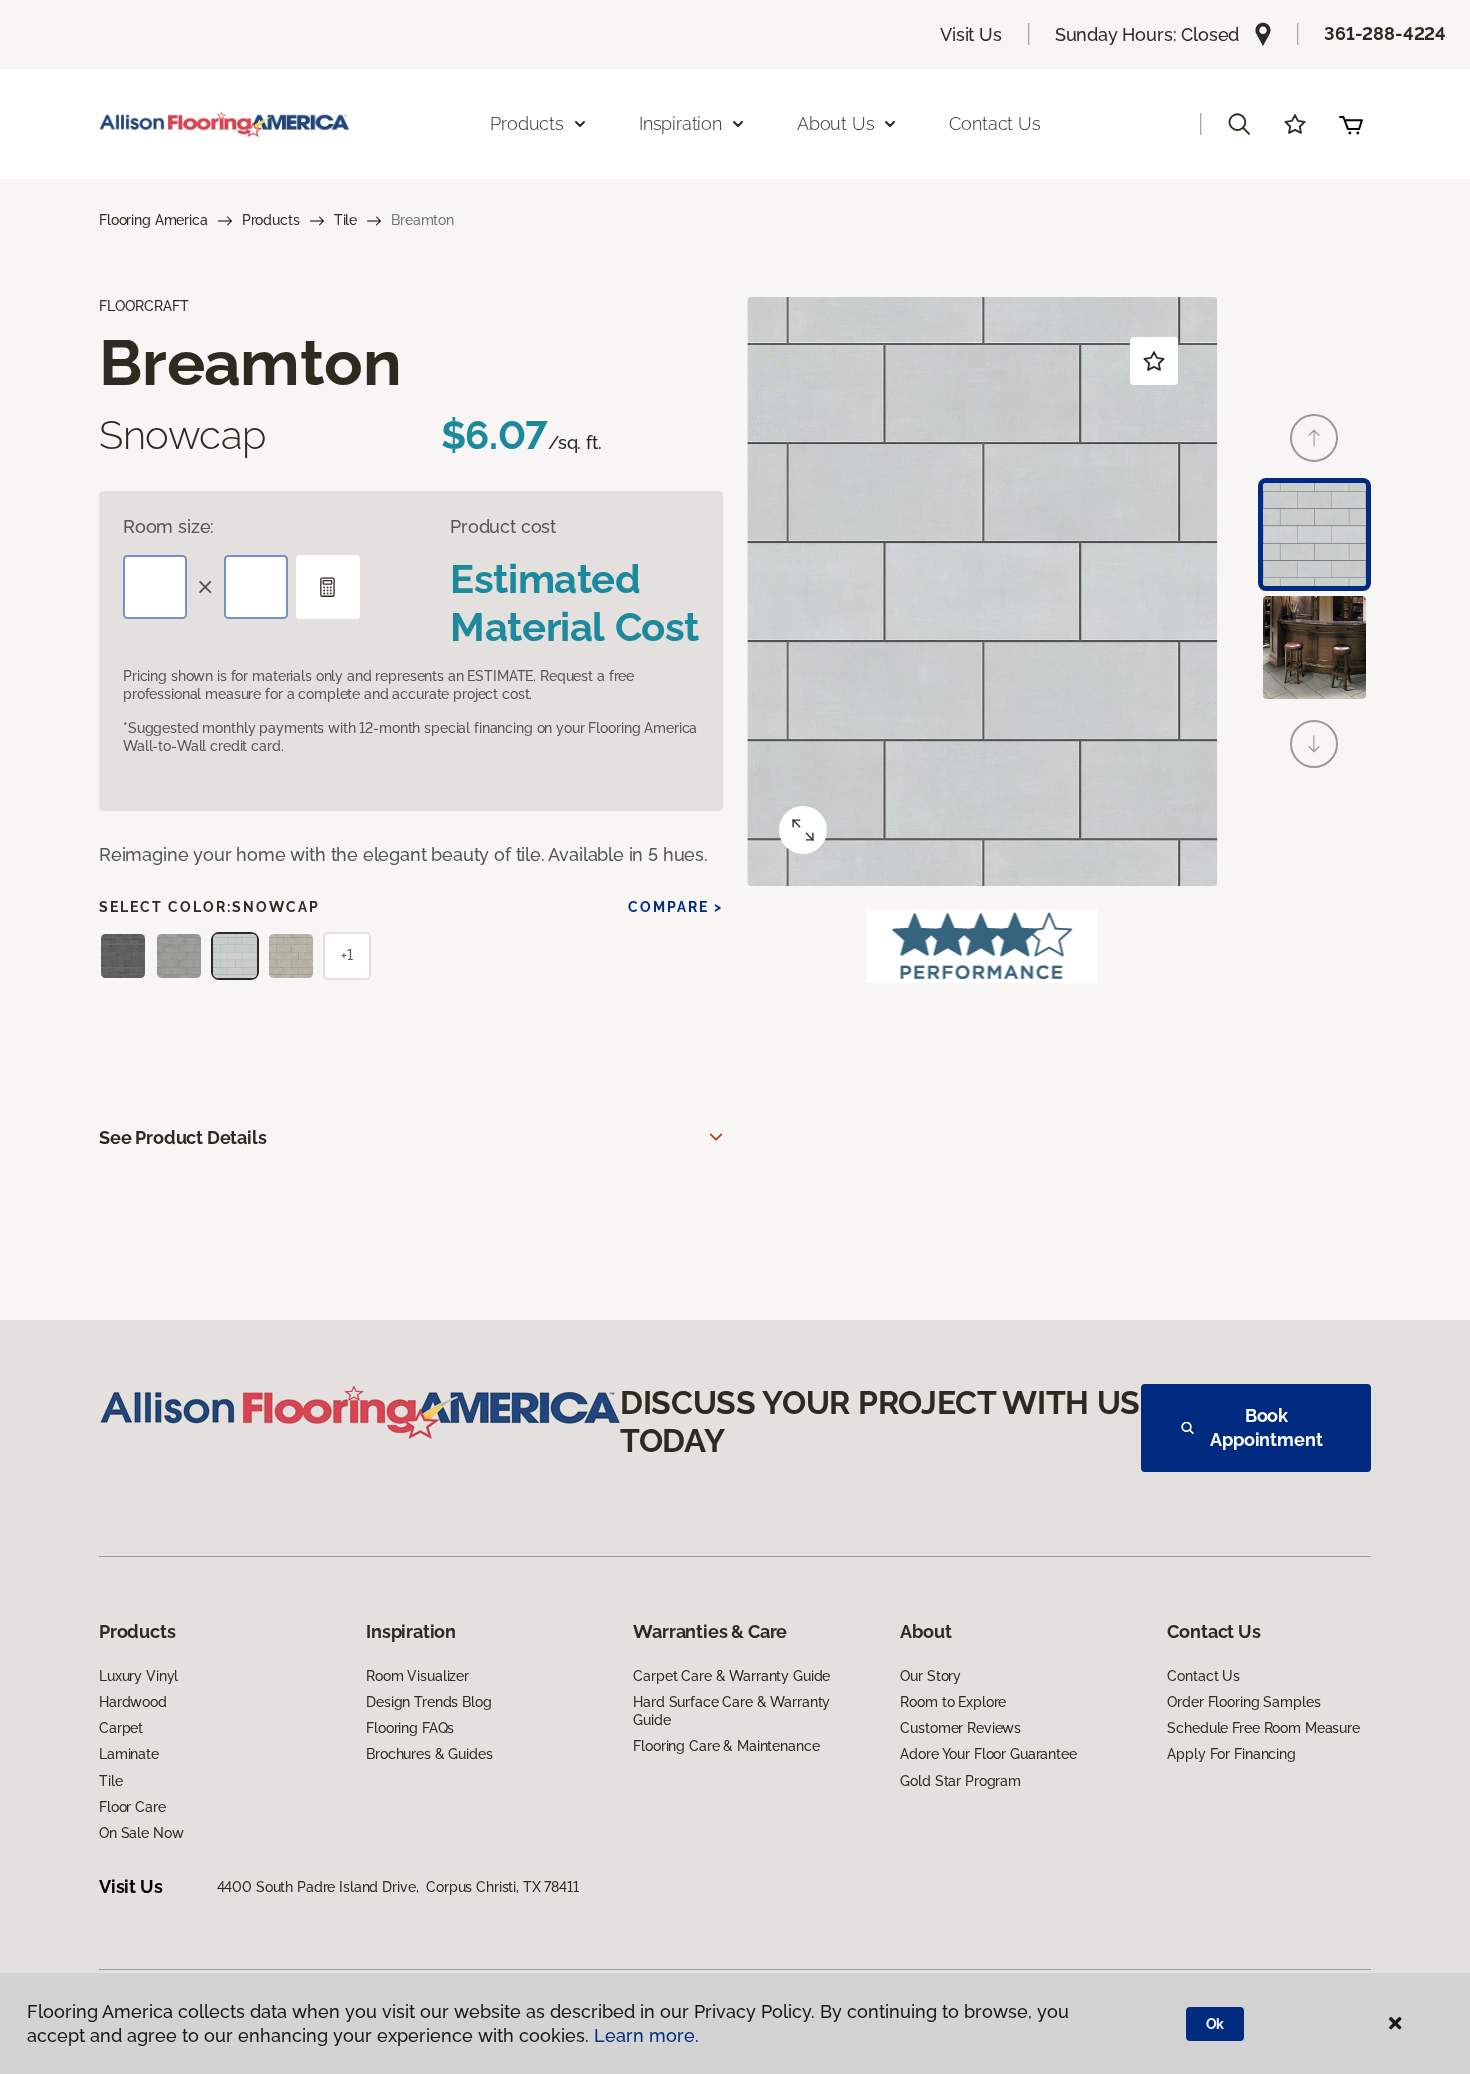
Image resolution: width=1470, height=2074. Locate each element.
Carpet (121, 1728)
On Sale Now (141, 1833)
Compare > (675, 907)
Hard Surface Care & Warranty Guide (731, 1711)
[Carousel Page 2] (1314, 647)
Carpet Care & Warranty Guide (731, 1676)
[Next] (1314, 744)
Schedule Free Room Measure (1263, 1728)
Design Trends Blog (428, 1702)
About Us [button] (836, 123)
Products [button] (527, 123)
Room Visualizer (417, 1676)
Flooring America (153, 220)
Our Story (930, 1676)
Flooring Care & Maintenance (726, 1746)
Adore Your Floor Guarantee (988, 1754)
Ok (1215, 2024)
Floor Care (132, 1807)
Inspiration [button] (680, 123)
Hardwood (133, 1702)
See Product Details (183, 1137)
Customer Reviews (960, 1728)
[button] (1239, 124)
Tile (345, 220)
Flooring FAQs (410, 1728)
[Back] (1314, 438)
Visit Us (971, 34)
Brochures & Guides (429, 1754)
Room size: (168, 526)
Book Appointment (1266, 1427)
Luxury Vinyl (138, 1676)
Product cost (503, 526)
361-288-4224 (1385, 33)
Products (271, 220)
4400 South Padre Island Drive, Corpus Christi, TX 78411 (398, 1887)
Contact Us (994, 123)
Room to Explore (953, 1702)
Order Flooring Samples (1243, 1702)
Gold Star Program (960, 1781)
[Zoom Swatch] (803, 830)
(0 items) (1351, 124)
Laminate (129, 1754)
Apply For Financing (1231, 1754)
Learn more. (646, 2035)
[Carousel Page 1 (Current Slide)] (1314, 534)
